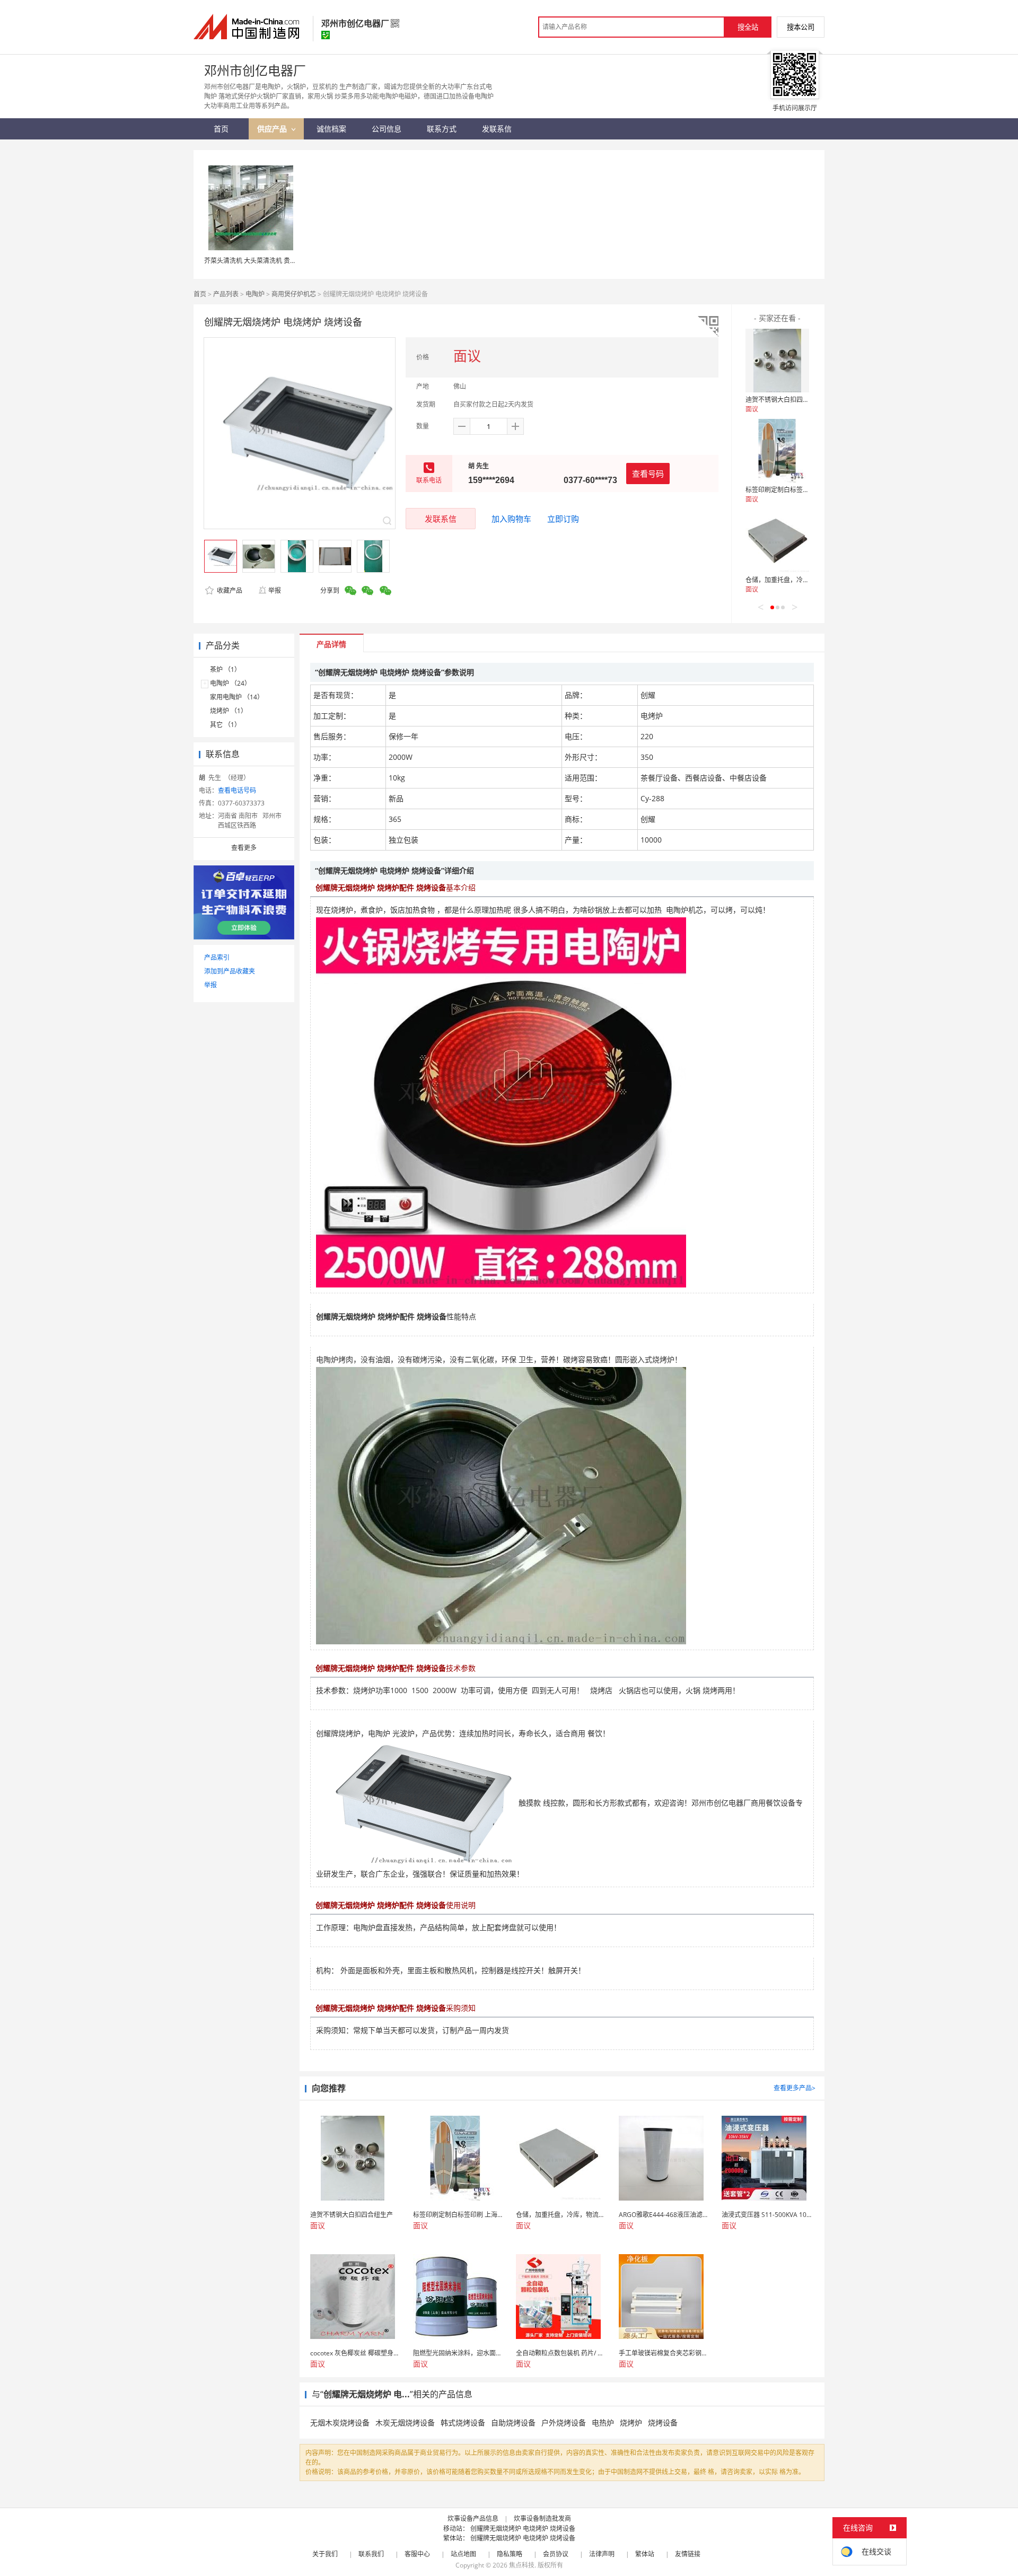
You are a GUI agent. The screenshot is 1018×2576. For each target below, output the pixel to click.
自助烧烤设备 (513, 2422)
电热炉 (603, 2422)
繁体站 (645, 2554)
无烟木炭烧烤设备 (340, 2422)
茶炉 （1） (225, 669)
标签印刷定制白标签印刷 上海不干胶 (797, 490)
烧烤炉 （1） (229, 711)
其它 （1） (225, 725)
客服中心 (417, 2554)
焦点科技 (522, 2565)
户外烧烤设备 (564, 2422)
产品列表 (226, 294)
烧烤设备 (663, 2422)
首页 (200, 294)
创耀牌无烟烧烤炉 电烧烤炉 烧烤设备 (523, 2529)
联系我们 (371, 2554)
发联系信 (441, 519)
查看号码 (648, 474)
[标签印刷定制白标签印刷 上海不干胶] (777, 451)
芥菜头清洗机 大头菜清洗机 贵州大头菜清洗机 (269, 261)
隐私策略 (510, 2554)
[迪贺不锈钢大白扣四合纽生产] (777, 361)
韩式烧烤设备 (463, 2422)
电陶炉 (255, 294)
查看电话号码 (237, 790)
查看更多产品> (795, 2088)
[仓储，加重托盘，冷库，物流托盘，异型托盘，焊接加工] (777, 541)
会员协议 (556, 2554)
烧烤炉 (631, 2422)
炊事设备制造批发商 (542, 2518)
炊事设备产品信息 (473, 2518)
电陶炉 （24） (230, 683)
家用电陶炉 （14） (237, 697)
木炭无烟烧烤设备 (405, 2422)
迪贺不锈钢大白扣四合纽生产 (787, 400)
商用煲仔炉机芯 (294, 294)
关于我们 (325, 2554)
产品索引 (217, 957)
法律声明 (602, 2554)
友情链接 (688, 2554)
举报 (275, 590)
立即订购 (563, 519)
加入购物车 (511, 519)
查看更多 (244, 848)
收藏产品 (229, 590)
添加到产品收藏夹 (230, 971)
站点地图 (463, 2554)
